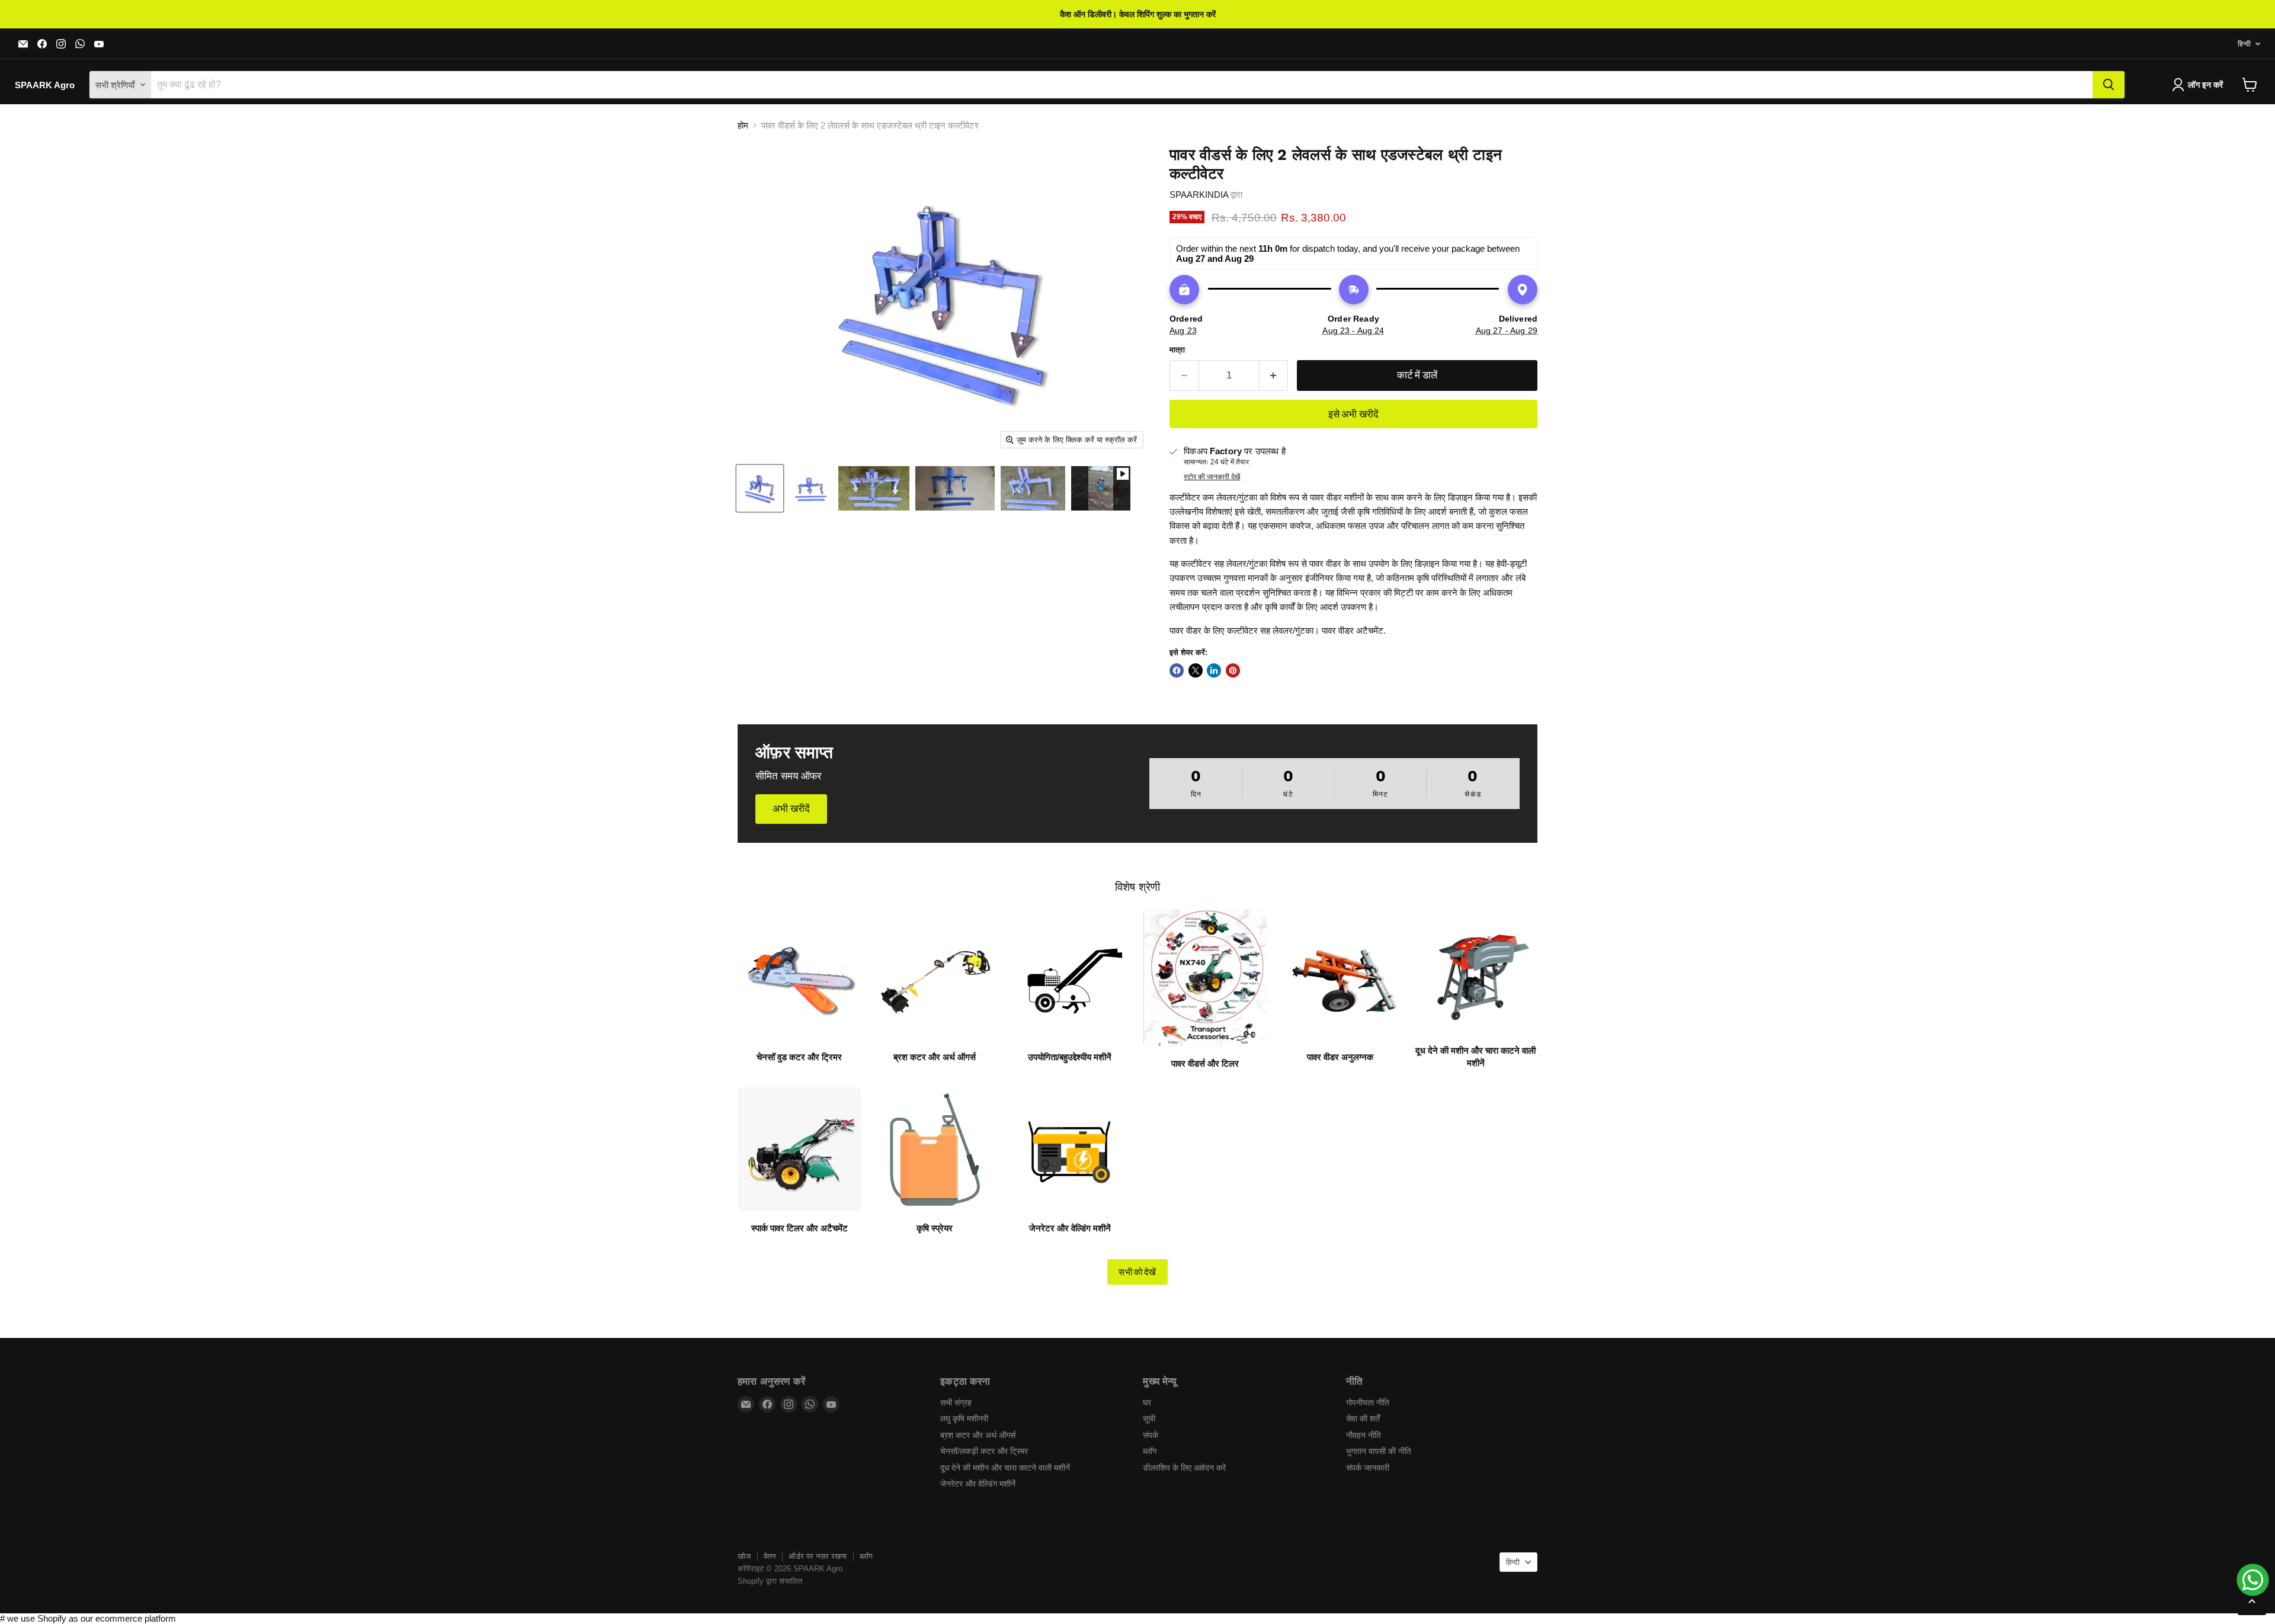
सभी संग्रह (956, 1402)
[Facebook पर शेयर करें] (1177, 670)
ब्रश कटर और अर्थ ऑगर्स (978, 1435)
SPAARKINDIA (1199, 195)
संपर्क (1151, 1435)
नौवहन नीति (1364, 1435)
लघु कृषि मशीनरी (964, 1418)
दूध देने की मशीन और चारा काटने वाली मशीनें (1005, 1468)
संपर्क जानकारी (1368, 1468)
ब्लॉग (1150, 1451)
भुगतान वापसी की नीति (1379, 1451)
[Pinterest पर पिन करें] (1233, 670)
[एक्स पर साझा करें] (1196, 670)
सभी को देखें (1137, 1272)
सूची (1149, 1418)
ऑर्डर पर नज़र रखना (818, 1556)
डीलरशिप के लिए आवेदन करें (1184, 1468)
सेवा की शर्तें (1363, 1418)
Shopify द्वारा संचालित (770, 1581)
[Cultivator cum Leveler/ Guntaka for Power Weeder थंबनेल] (760, 488)
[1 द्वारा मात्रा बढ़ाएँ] (1274, 375)
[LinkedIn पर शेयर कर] (1214, 670)
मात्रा (1177, 350)
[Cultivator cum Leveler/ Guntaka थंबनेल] (874, 488)
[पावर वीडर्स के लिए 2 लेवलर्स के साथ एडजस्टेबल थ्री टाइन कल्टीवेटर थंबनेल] (1101, 488)
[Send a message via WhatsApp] (2253, 1580)
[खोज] (2109, 85)
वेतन (770, 1556)
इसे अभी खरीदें (1354, 414)
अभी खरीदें (791, 808)
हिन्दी (2244, 44)
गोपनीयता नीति (1368, 1402)
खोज (744, 1556)
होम (743, 125)
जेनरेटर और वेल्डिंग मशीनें (978, 1484)
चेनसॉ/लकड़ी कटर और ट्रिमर (984, 1451)
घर (1147, 1402)
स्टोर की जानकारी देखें (1212, 477)
